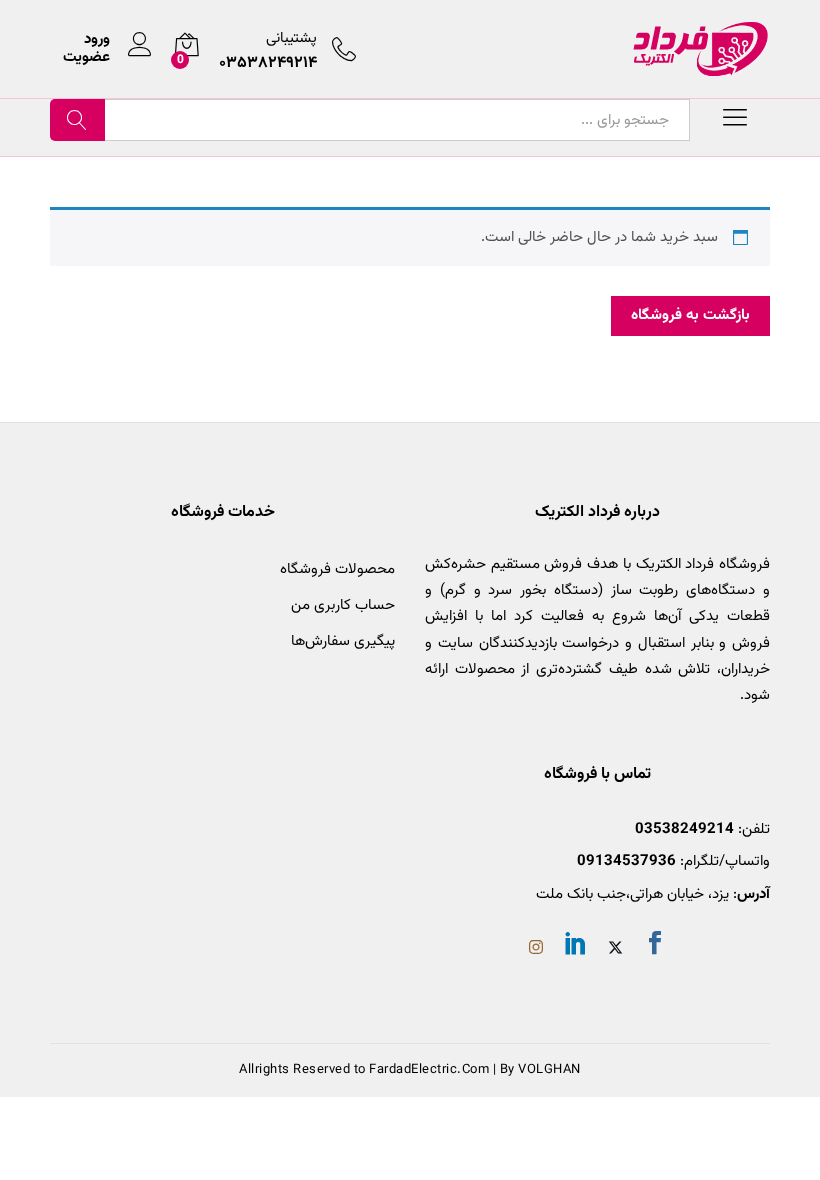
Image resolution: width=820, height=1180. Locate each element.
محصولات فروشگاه (337, 569)
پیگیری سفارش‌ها (343, 641)
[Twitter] (615, 950)
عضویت (86, 58)
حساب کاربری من (343, 605)
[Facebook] (655, 947)
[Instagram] (536, 950)
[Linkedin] (576, 947)
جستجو (77, 120)
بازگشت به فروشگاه (690, 315)
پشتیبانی (291, 38)
